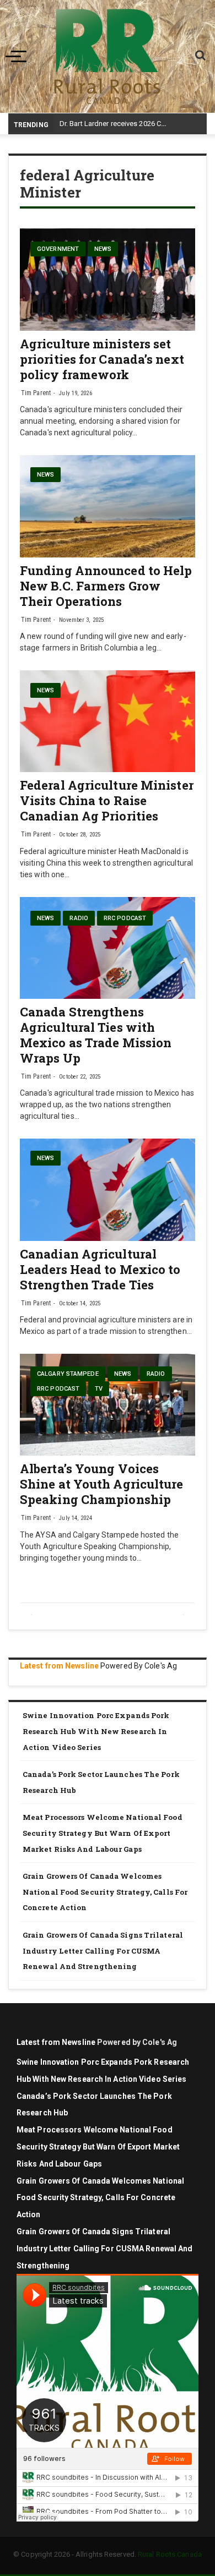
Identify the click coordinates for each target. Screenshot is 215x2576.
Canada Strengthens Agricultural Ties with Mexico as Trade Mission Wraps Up (96, 1035)
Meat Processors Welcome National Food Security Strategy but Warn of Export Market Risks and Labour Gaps (103, 1833)
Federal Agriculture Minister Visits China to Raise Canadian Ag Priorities (107, 800)
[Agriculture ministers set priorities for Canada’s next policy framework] (108, 280)
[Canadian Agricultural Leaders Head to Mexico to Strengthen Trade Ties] (108, 1190)
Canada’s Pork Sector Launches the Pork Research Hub (101, 1782)
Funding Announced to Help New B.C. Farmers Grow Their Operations (106, 586)
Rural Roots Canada (170, 2554)
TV (99, 1389)
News (103, 249)
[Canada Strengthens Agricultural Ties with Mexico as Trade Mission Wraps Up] (108, 948)
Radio (79, 918)
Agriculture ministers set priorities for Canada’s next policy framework (102, 359)
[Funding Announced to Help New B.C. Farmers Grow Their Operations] (108, 506)
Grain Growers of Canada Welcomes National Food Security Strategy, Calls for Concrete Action (105, 1892)
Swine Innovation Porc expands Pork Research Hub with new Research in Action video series (96, 1731)
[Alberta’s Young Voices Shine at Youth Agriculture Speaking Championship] (108, 1405)
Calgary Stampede (68, 1374)
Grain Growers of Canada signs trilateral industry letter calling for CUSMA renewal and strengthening (103, 1951)
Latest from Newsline (59, 1666)
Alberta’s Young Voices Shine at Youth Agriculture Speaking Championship (102, 1484)
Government (58, 249)
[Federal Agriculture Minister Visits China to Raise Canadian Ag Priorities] (108, 721)
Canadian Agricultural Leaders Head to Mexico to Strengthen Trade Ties (100, 1269)
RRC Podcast (125, 918)
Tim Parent (36, 393)
